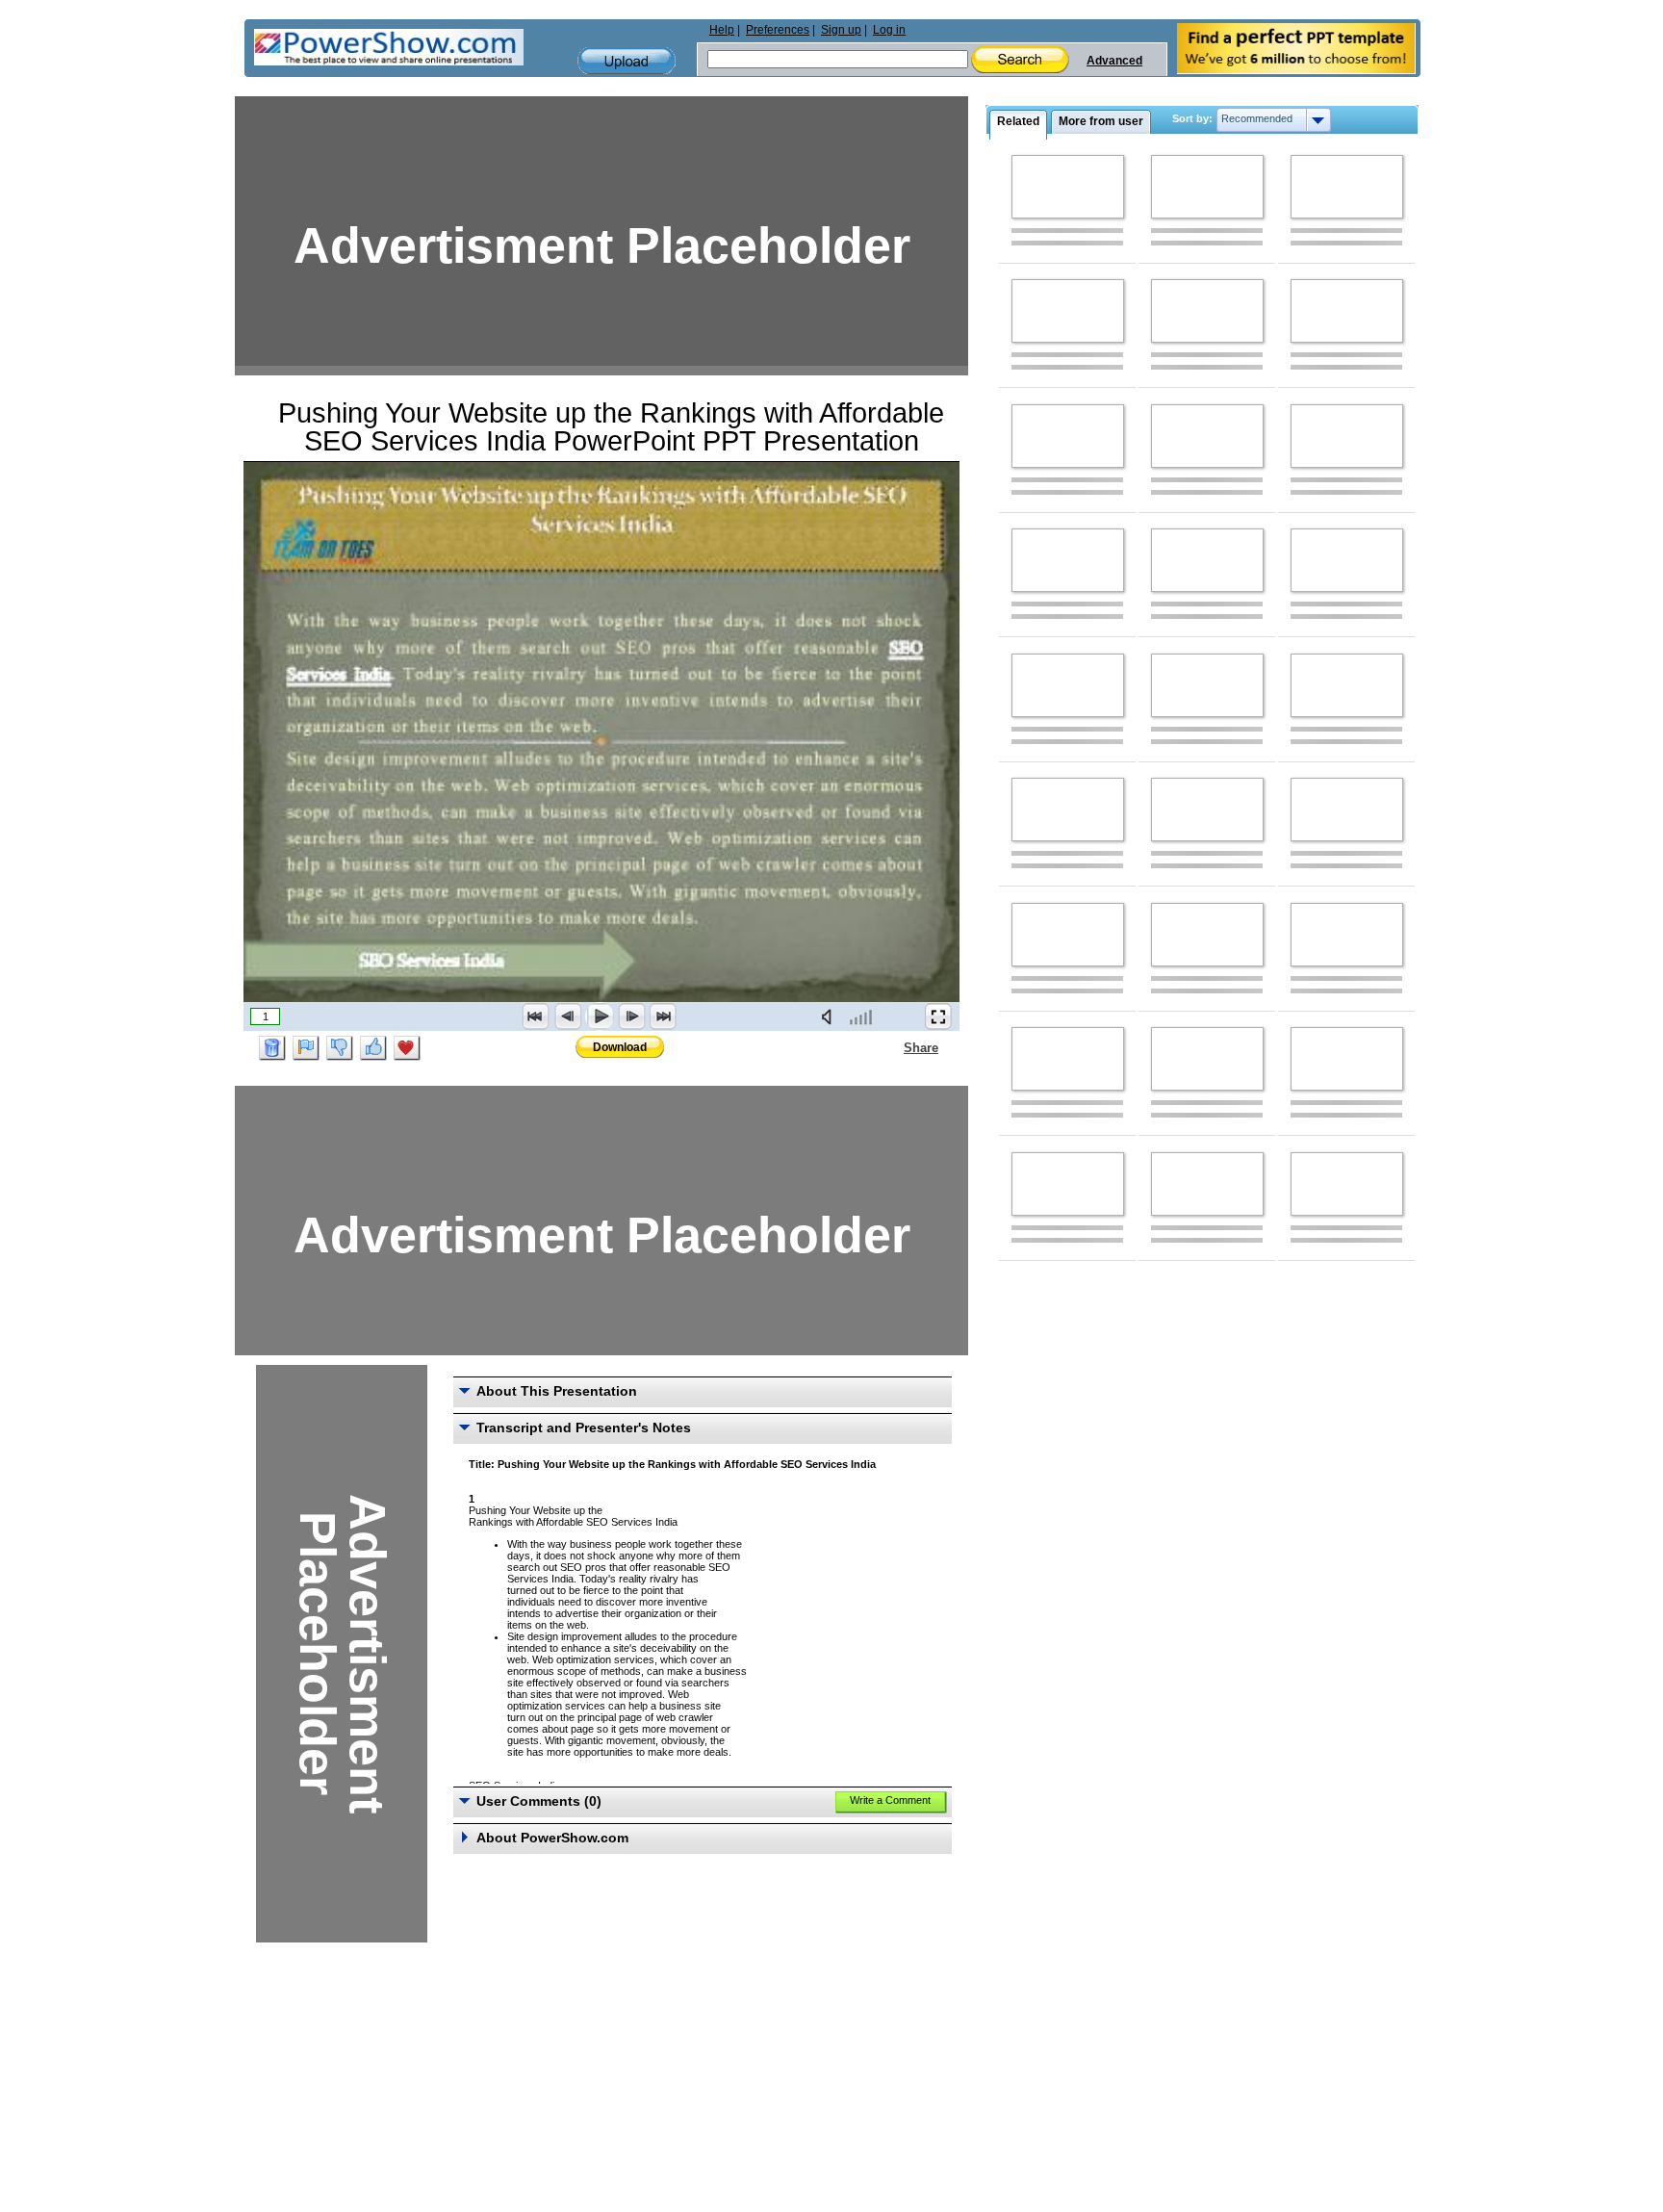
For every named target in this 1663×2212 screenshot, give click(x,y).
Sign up (841, 30)
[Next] (631, 1016)
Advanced (1114, 61)
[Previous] (568, 1016)
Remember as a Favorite (407, 1048)
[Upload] (627, 61)
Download (620, 1047)
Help (722, 30)
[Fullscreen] (938, 1016)
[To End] (663, 1016)
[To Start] (536, 1016)
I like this (373, 1048)
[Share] (892, 1047)
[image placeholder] (1068, 187)
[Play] (600, 1016)
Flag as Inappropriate (306, 1048)
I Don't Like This (340, 1048)
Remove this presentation (272, 1048)
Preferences (778, 30)
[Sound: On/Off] (831, 1016)
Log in (889, 30)
